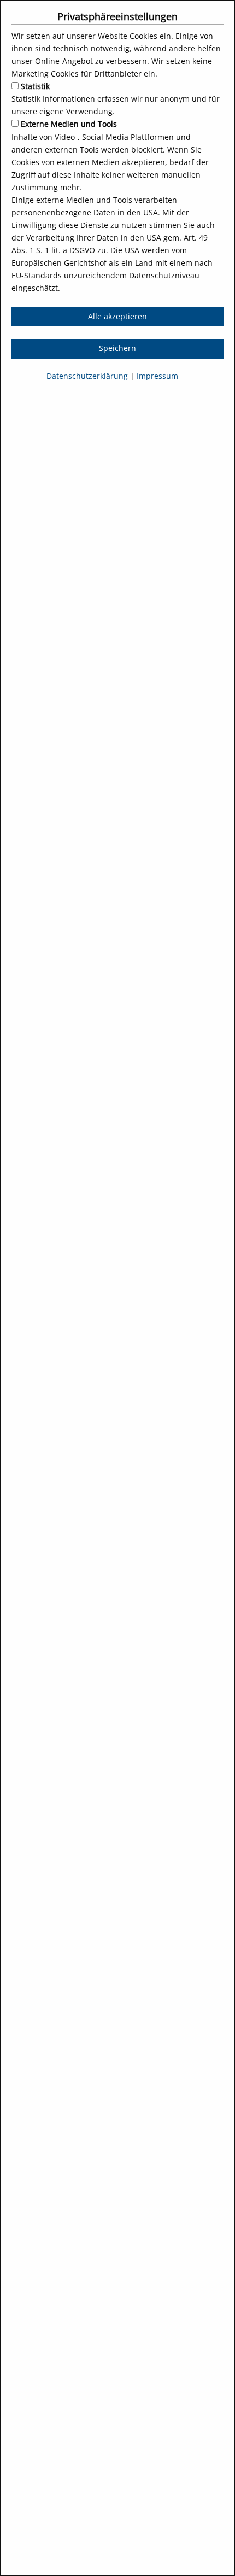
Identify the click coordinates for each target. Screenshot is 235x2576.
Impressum (156, 376)
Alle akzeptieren (117, 317)
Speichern (117, 348)
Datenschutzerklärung (87, 376)
